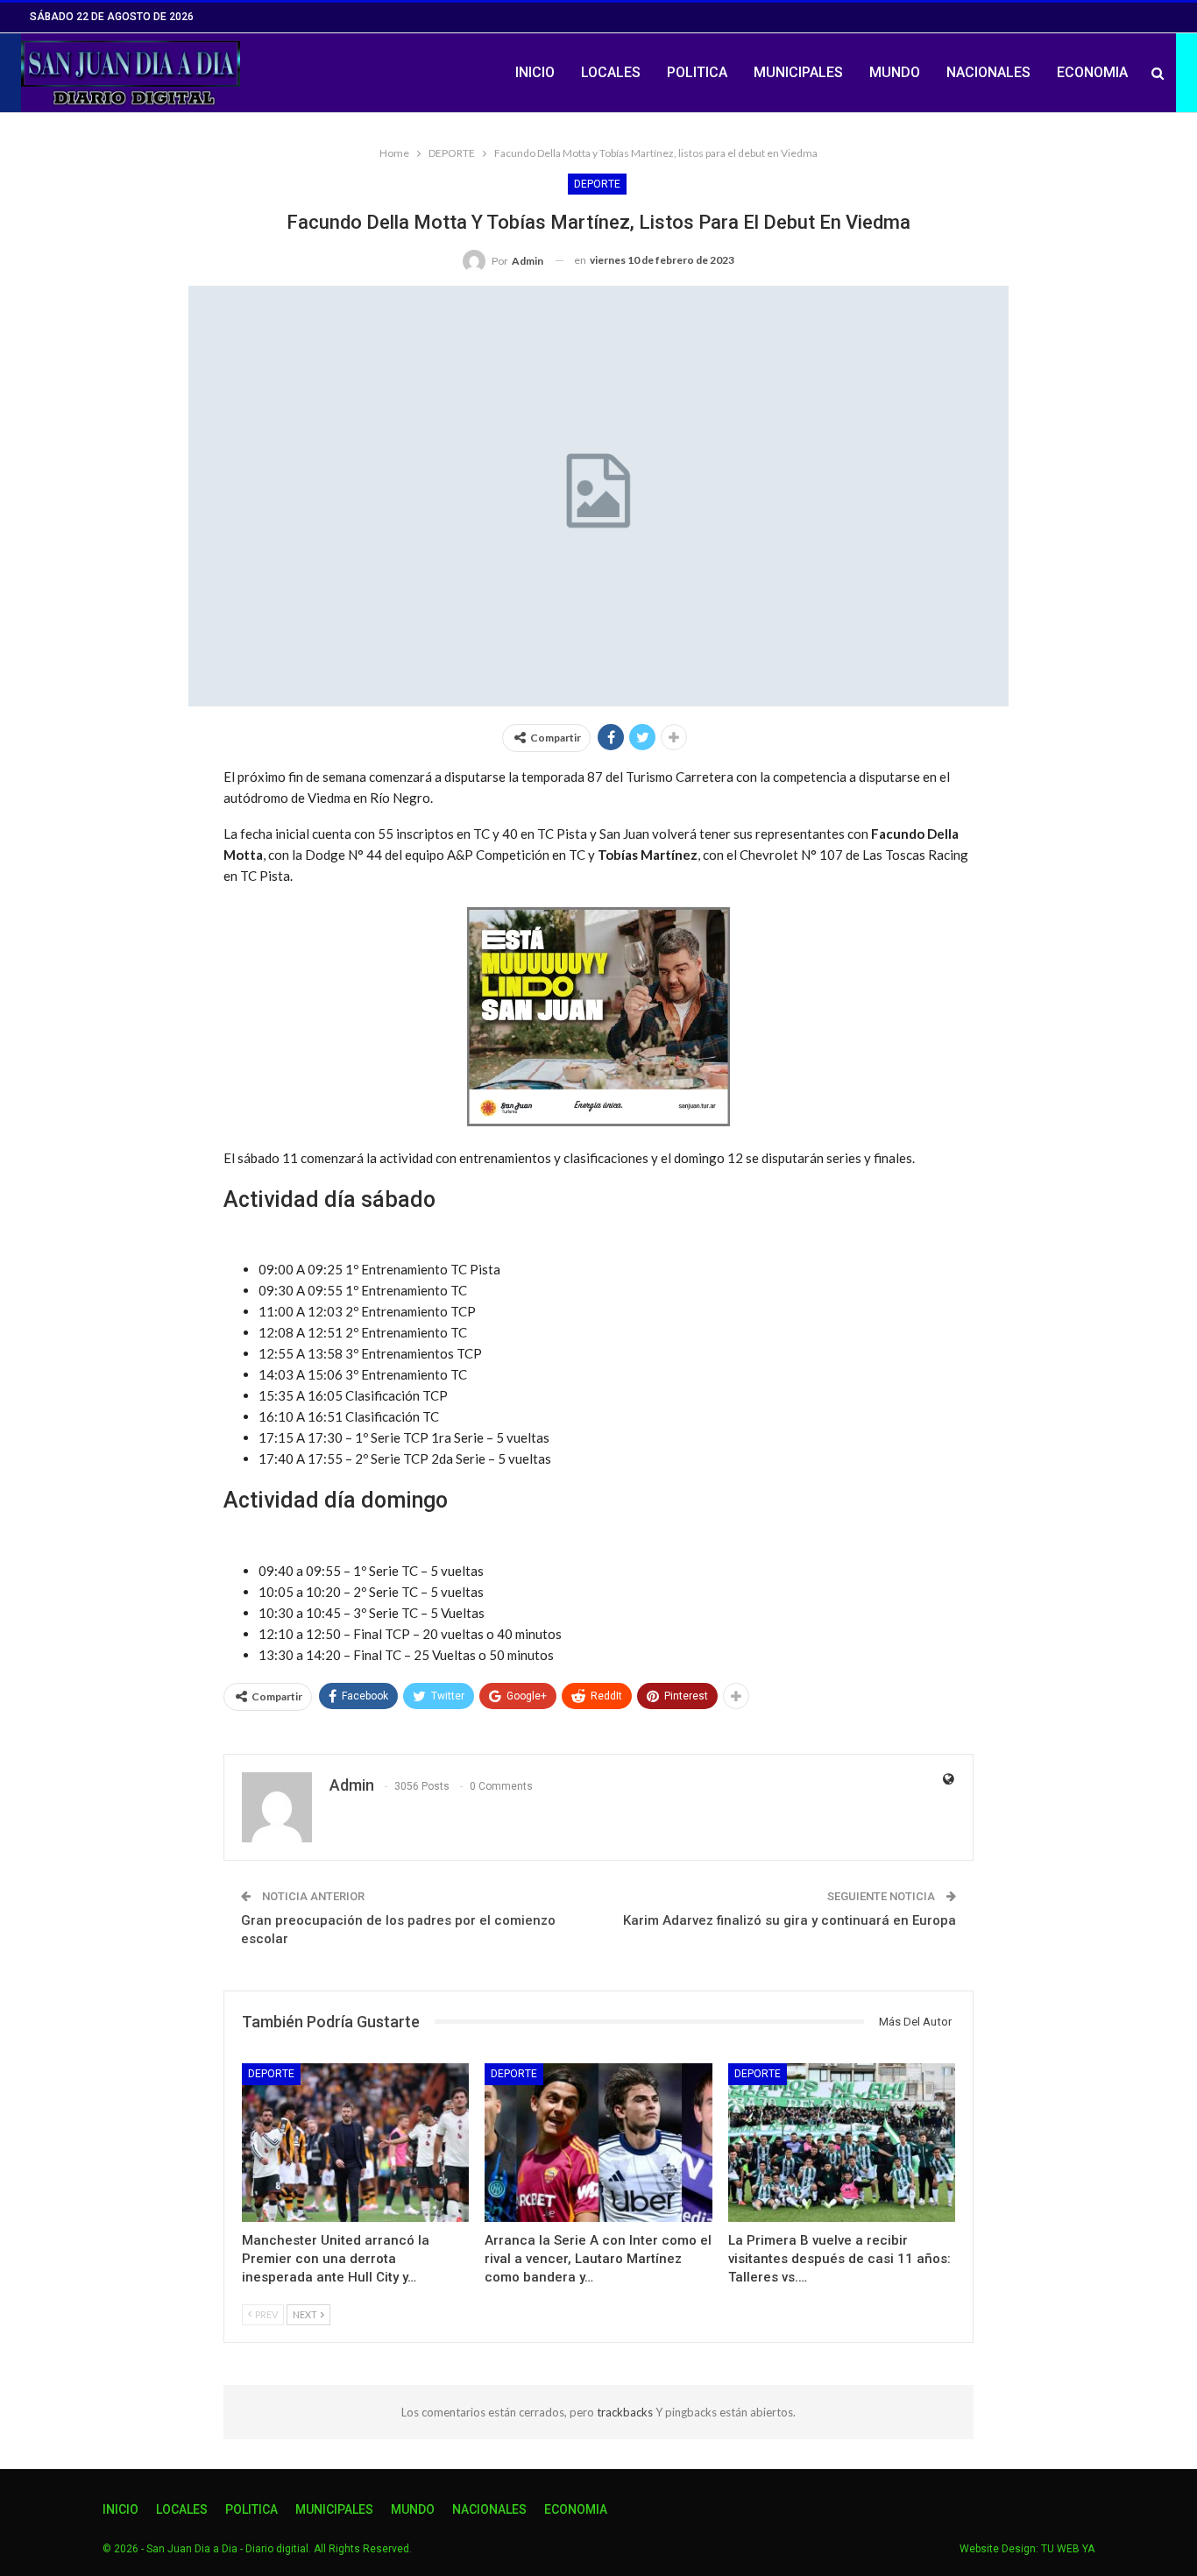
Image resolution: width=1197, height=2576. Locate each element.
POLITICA (697, 72)
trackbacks (626, 2412)
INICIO (535, 72)
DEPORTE (597, 184)
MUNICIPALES (798, 72)
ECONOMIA (1092, 72)
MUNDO (895, 72)
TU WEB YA (1068, 2549)
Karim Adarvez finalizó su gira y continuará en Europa (790, 1920)
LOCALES (611, 72)
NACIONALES (988, 72)
